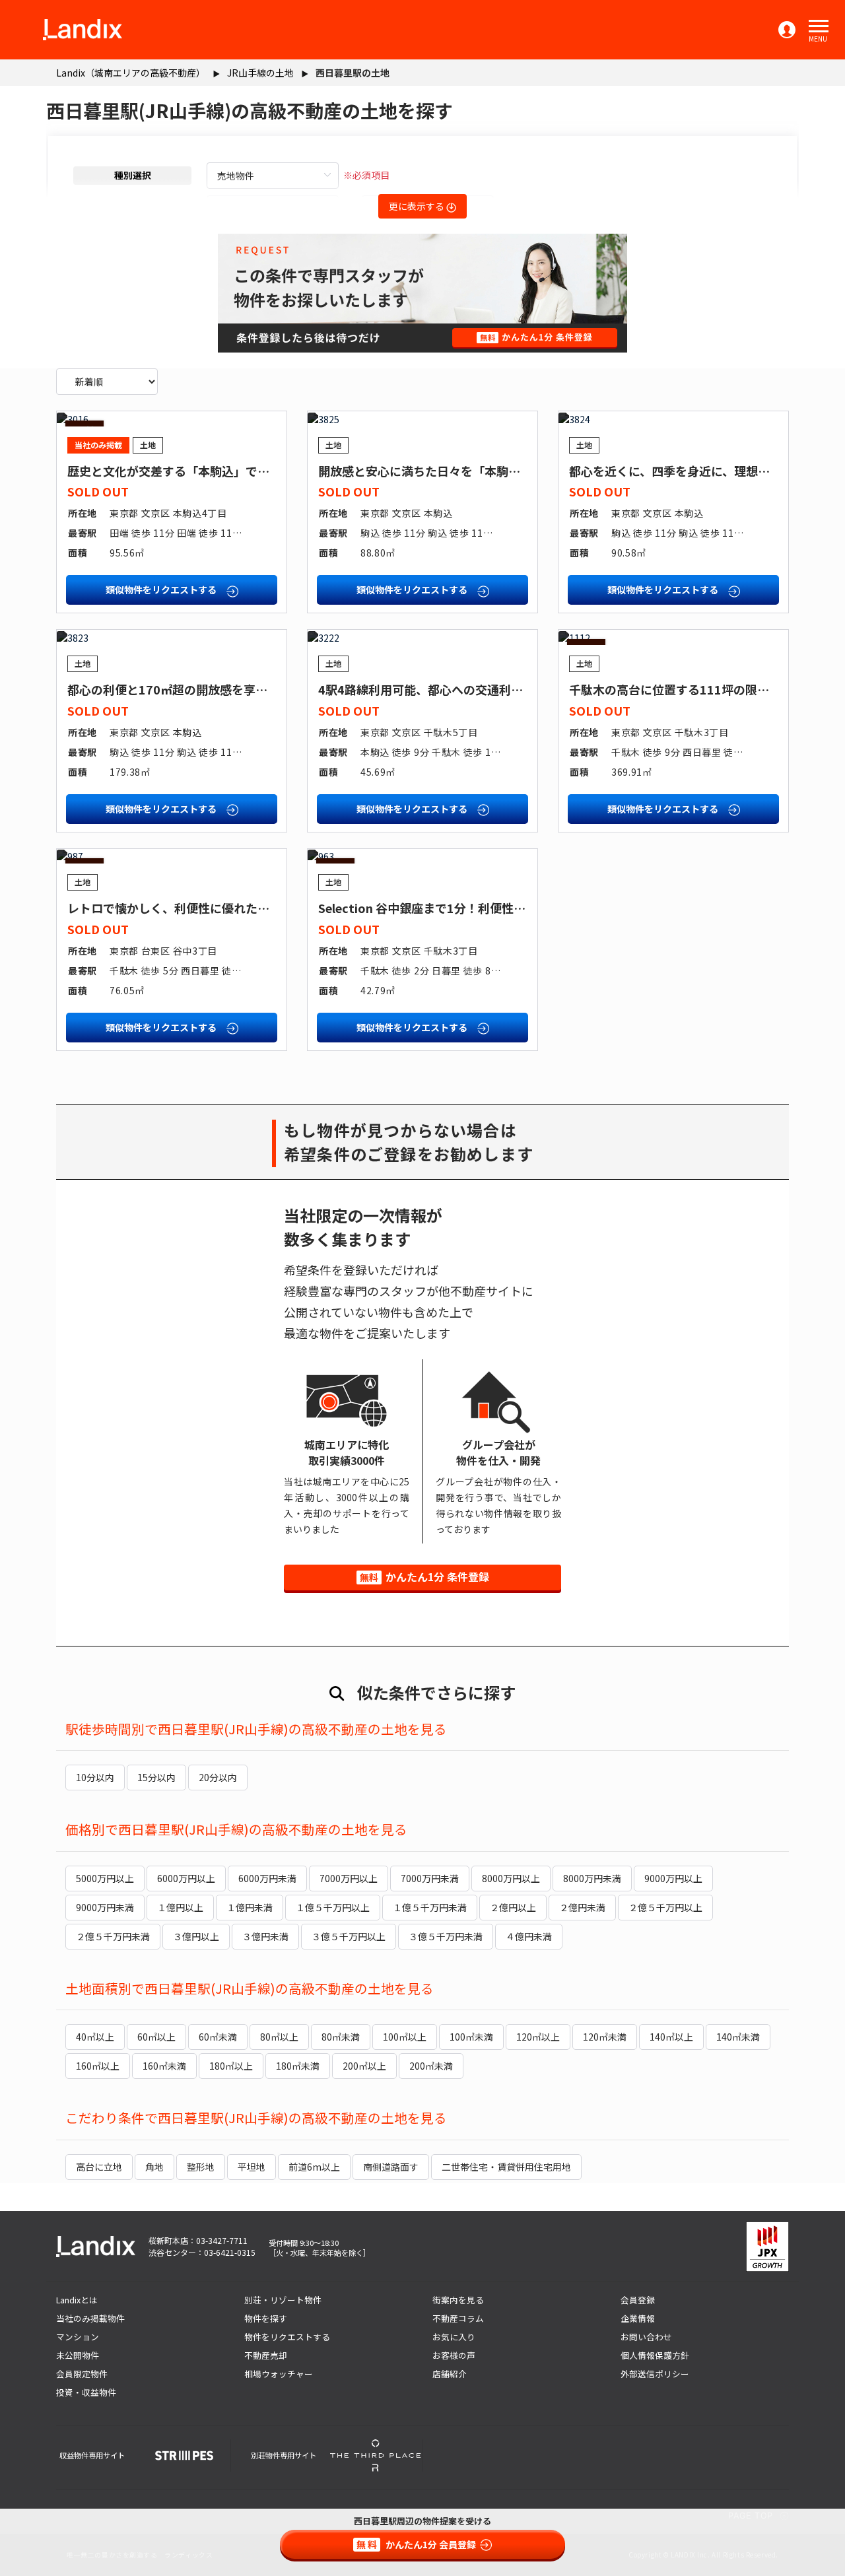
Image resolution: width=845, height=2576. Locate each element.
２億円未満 (582, 1907)
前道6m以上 (314, 2167)
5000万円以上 (105, 1878)
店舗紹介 (450, 2374)
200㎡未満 (431, 2066)
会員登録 (638, 2300)
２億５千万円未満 (113, 1936)
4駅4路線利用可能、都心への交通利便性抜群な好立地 (462, 689)
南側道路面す (391, 2167)
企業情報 (638, 2318)
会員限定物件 (82, 2374)
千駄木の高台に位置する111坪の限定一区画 (687, 689)
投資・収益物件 (86, 2392)
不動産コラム (458, 2318)
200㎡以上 (364, 2066)
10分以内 (95, 1777)
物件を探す (266, 2318)
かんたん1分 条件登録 (424, 1576)
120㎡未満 (605, 2037)
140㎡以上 (671, 2037)
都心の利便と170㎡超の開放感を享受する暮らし (197, 689)
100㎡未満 (471, 2037)
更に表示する (418, 206)
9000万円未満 (105, 1907)
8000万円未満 (592, 1878)
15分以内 (156, 1777)
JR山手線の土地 (260, 73)
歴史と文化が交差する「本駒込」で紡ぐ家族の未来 (204, 471)
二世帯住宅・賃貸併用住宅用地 (506, 2167)
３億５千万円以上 (349, 1936)
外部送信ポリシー (655, 2374)
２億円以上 (513, 1907)
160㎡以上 (98, 2066)
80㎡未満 (341, 2037)
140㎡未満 (738, 2037)
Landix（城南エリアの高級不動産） (131, 73)
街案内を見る (458, 2300)
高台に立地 (99, 2167)
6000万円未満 (267, 1878)
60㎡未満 (218, 2037)
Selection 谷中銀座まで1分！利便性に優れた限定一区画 (469, 908)
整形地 (201, 2167)
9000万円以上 (673, 1878)
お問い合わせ (646, 2337)
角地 (154, 2167)
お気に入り (454, 2337)
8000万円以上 (511, 1878)
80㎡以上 (279, 2037)
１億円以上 (180, 1907)
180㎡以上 (231, 2066)
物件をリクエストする (287, 2337)
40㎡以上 (95, 2037)
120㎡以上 (538, 2037)
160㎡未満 (164, 2066)
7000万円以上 (349, 1878)
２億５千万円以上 (665, 1907)
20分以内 (218, 1777)
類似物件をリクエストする (162, 590)
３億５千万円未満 (446, 1936)
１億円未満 (250, 1907)
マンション (78, 2337)
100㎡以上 (405, 2037)
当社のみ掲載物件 (90, 2318)
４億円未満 (529, 1936)
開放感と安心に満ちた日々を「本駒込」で (431, 471)
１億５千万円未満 (430, 1907)
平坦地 (252, 2167)
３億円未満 (265, 1936)
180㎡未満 (298, 2066)
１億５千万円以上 (333, 1907)
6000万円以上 (186, 1878)
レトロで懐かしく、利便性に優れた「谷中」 (186, 908)
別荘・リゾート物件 (283, 2300)
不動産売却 (266, 2355)
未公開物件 (78, 2355)
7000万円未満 (430, 1878)
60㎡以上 (156, 2037)
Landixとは (77, 2300)
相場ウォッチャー (279, 2374)
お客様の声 (454, 2355)
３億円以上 (196, 1936)
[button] (819, 26)
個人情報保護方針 (655, 2355)
